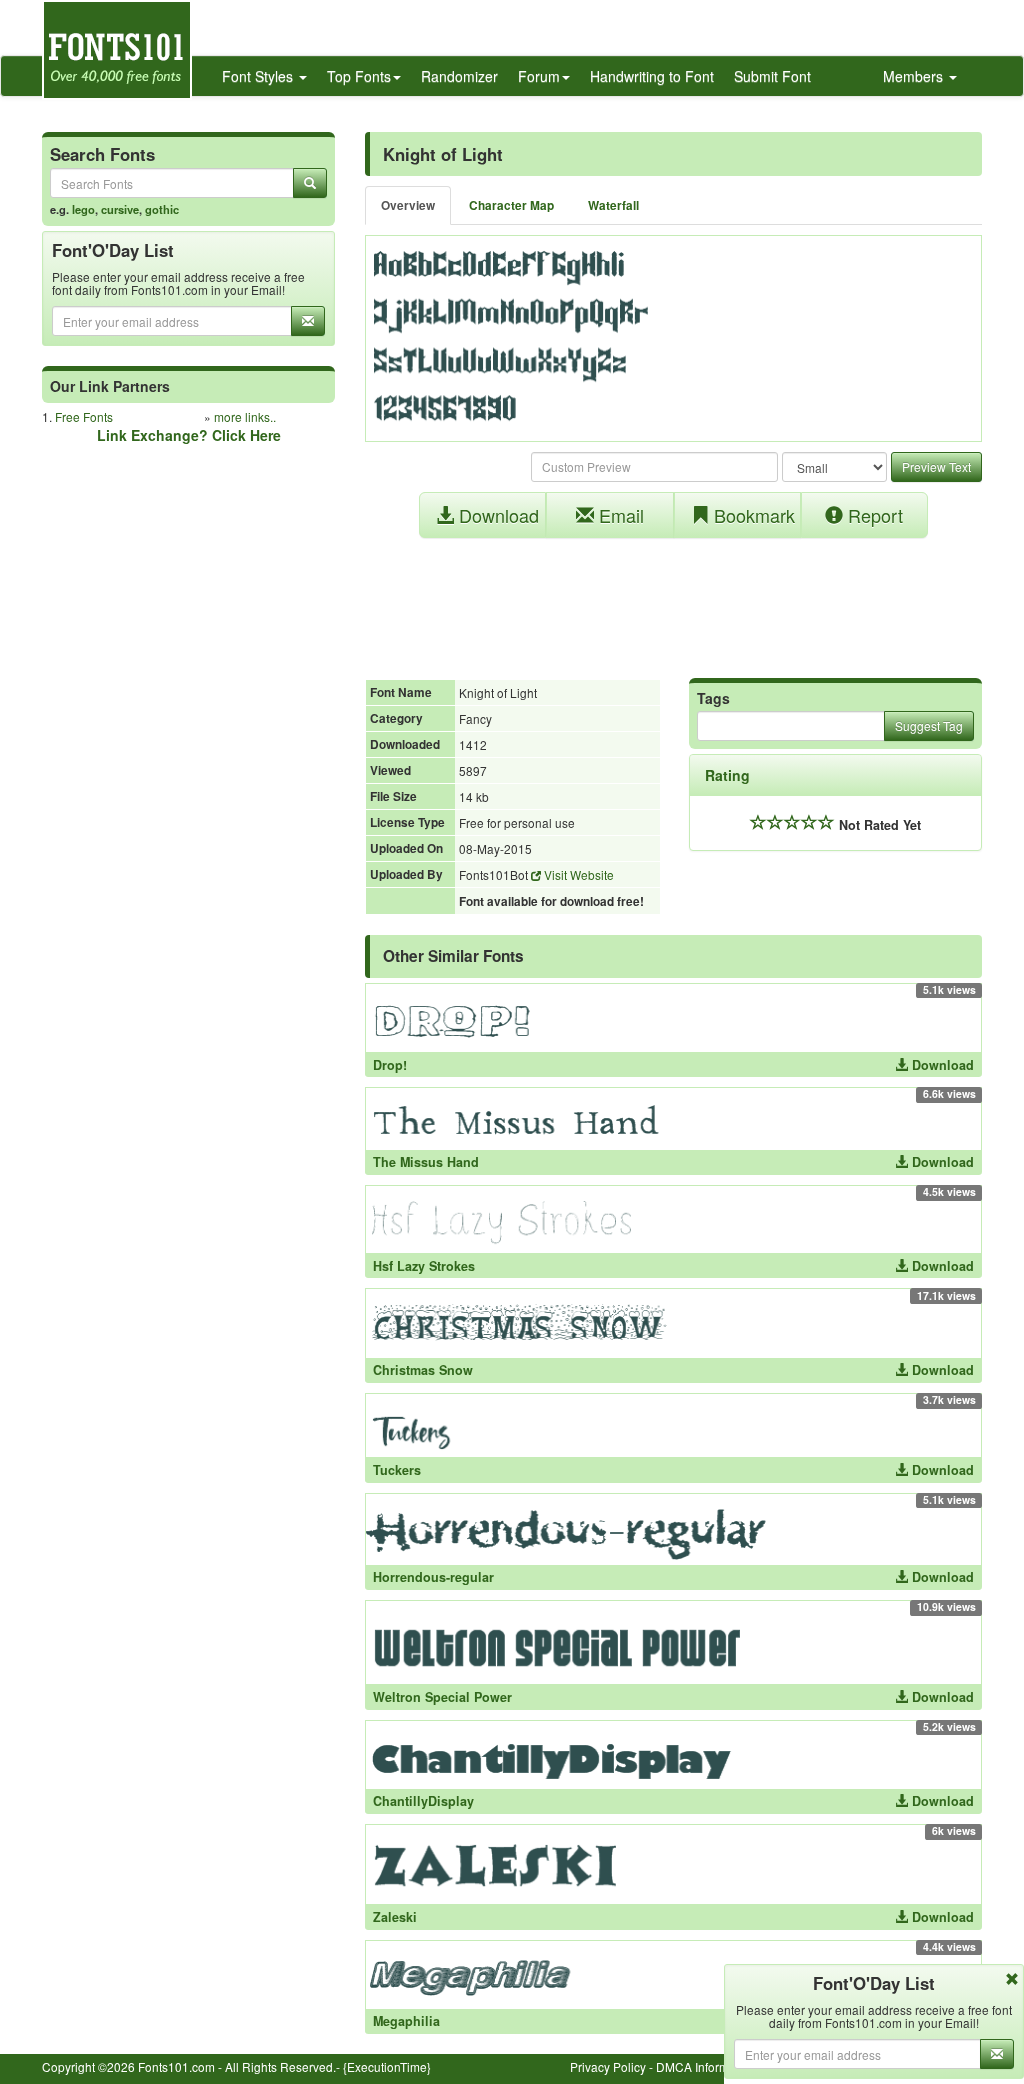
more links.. (245, 416)
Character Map (511, 205)
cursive (120, 209)
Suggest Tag (929, 725)
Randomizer (459, 76)
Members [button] (915, 76)
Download (496, 515)
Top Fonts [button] (359, 76)
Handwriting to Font (652, 76)
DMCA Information (706, 2066)
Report (873, 515)
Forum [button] (539, 76)
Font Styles (259, 76)
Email (619, 515)
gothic (162, 209)
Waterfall (613, 205)
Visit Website (577, 874)
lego (83, 209)
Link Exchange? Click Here (189, 435)
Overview (408, 205)
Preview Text (936, 466)
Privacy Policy (608, 2066)
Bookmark (752, 515)
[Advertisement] (673, 598)
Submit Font (772, 76)
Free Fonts (84, 416)
